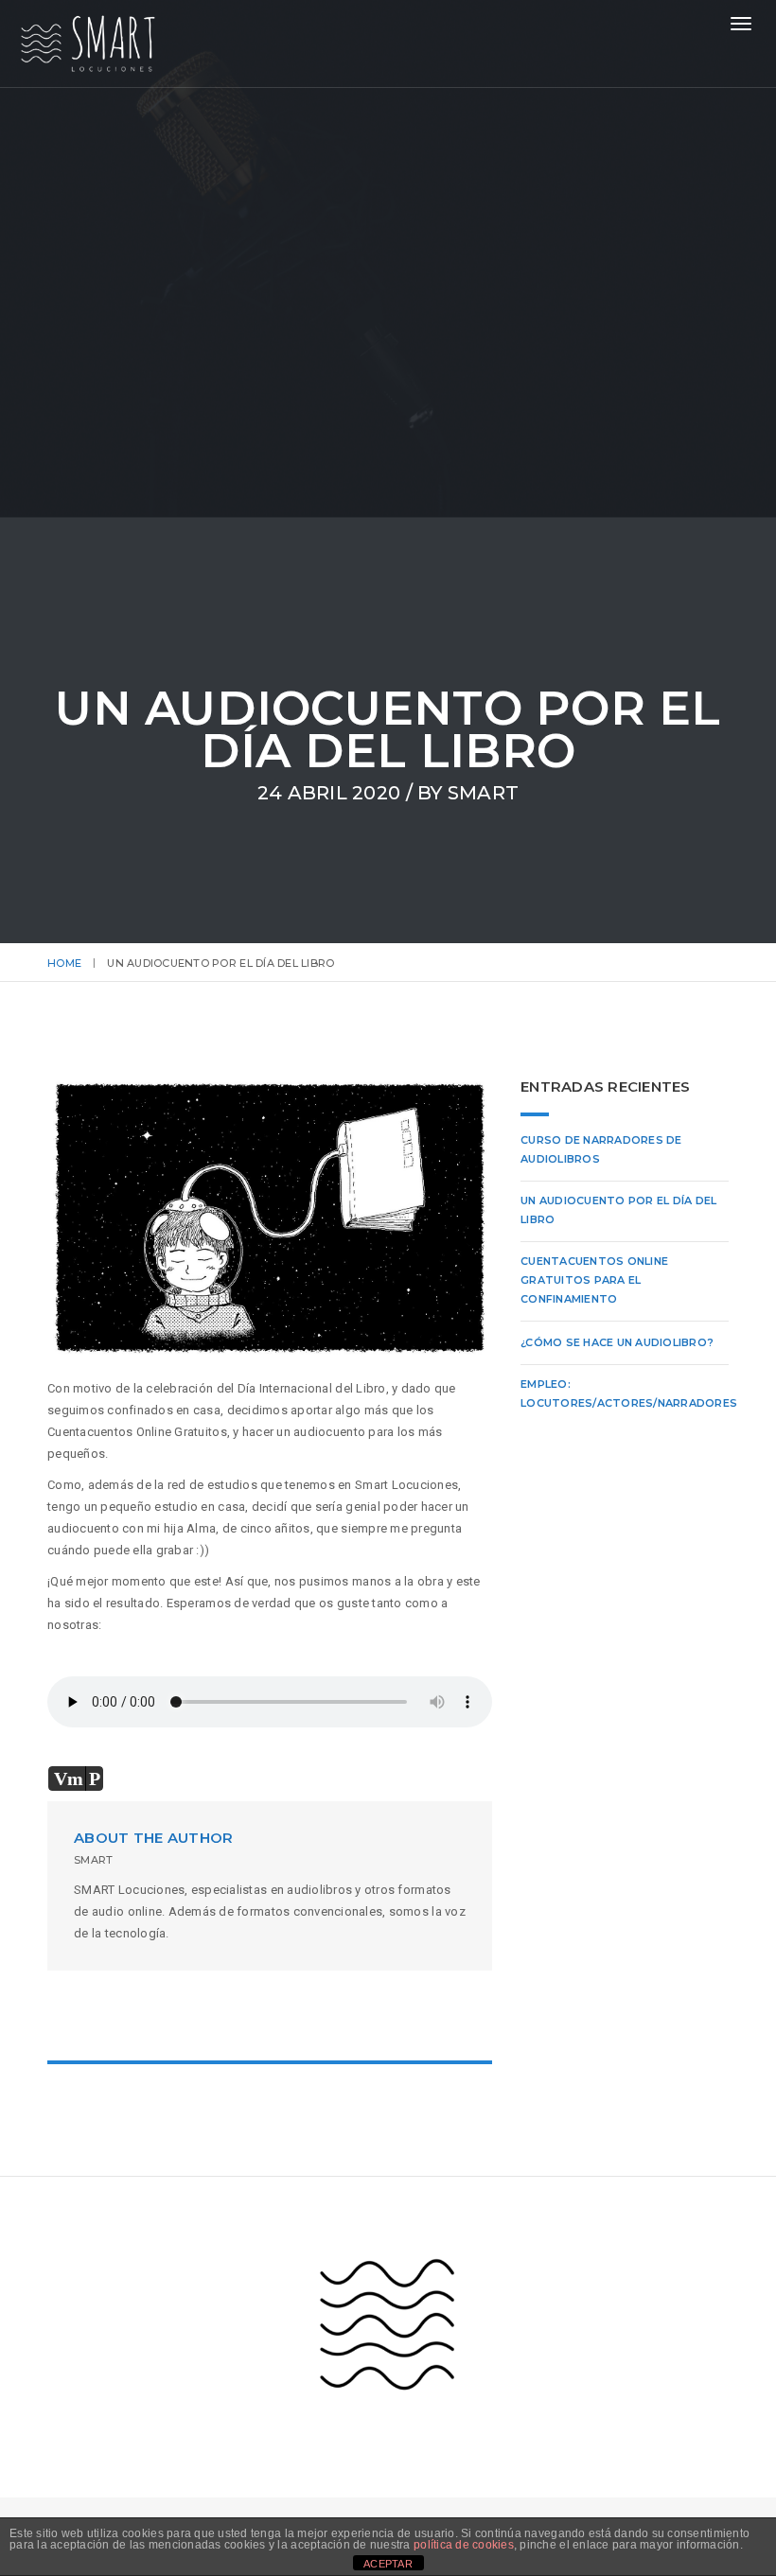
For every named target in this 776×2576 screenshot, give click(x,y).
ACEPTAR (388, 2564)
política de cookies (464, 2545)
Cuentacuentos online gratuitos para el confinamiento (594, 1280)
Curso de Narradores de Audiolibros (601, 1149)
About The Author (153, 1838)
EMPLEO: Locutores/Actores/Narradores (629, 1393)
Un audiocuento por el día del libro (619, 1210)
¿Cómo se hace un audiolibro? (617, 1342)
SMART (483, 793)
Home (64, 963)
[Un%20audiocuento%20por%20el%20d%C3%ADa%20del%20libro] (192, 2015)
